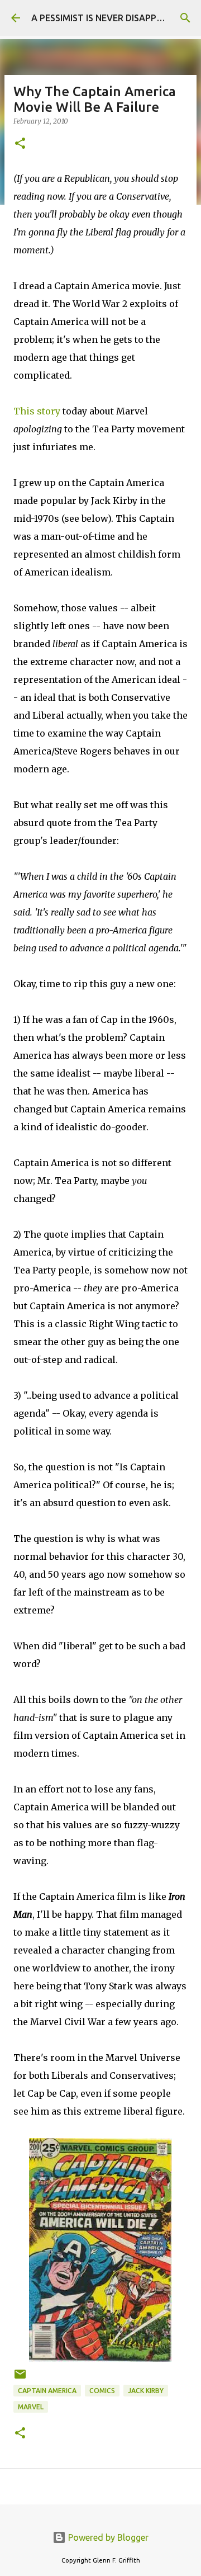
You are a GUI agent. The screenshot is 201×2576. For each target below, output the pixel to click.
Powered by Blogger (107, 2537)
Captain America (47, 2391)
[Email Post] (20, 2378)
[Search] (185, 18)
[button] (20, 144)
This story (37, 411)
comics (102, 2391)
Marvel (31, 2407)
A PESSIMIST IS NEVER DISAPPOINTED (110, 18)
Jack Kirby (146, 2391)
